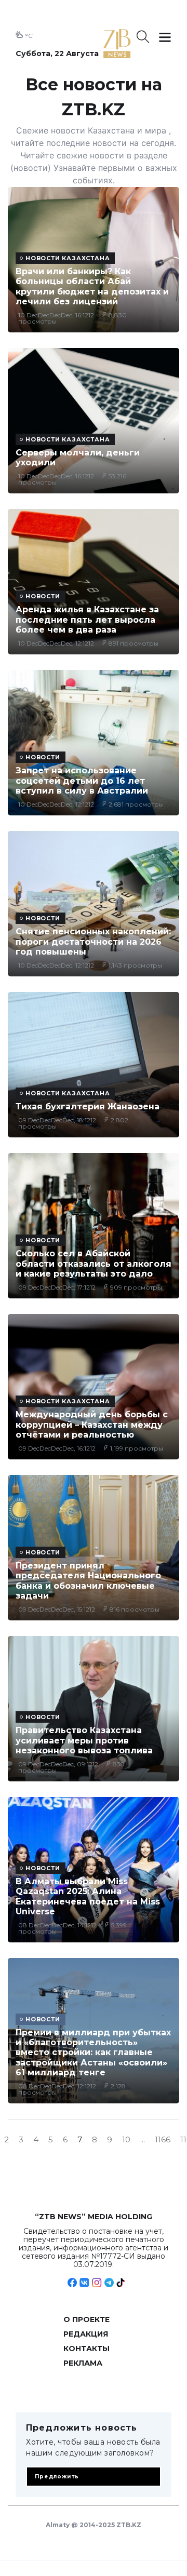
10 (126, 2140)
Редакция (86, 2334)
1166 (163, 2140)
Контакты (86, 2349)
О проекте (86, 2319)
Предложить (57, 2477)
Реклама (83, 2363)
